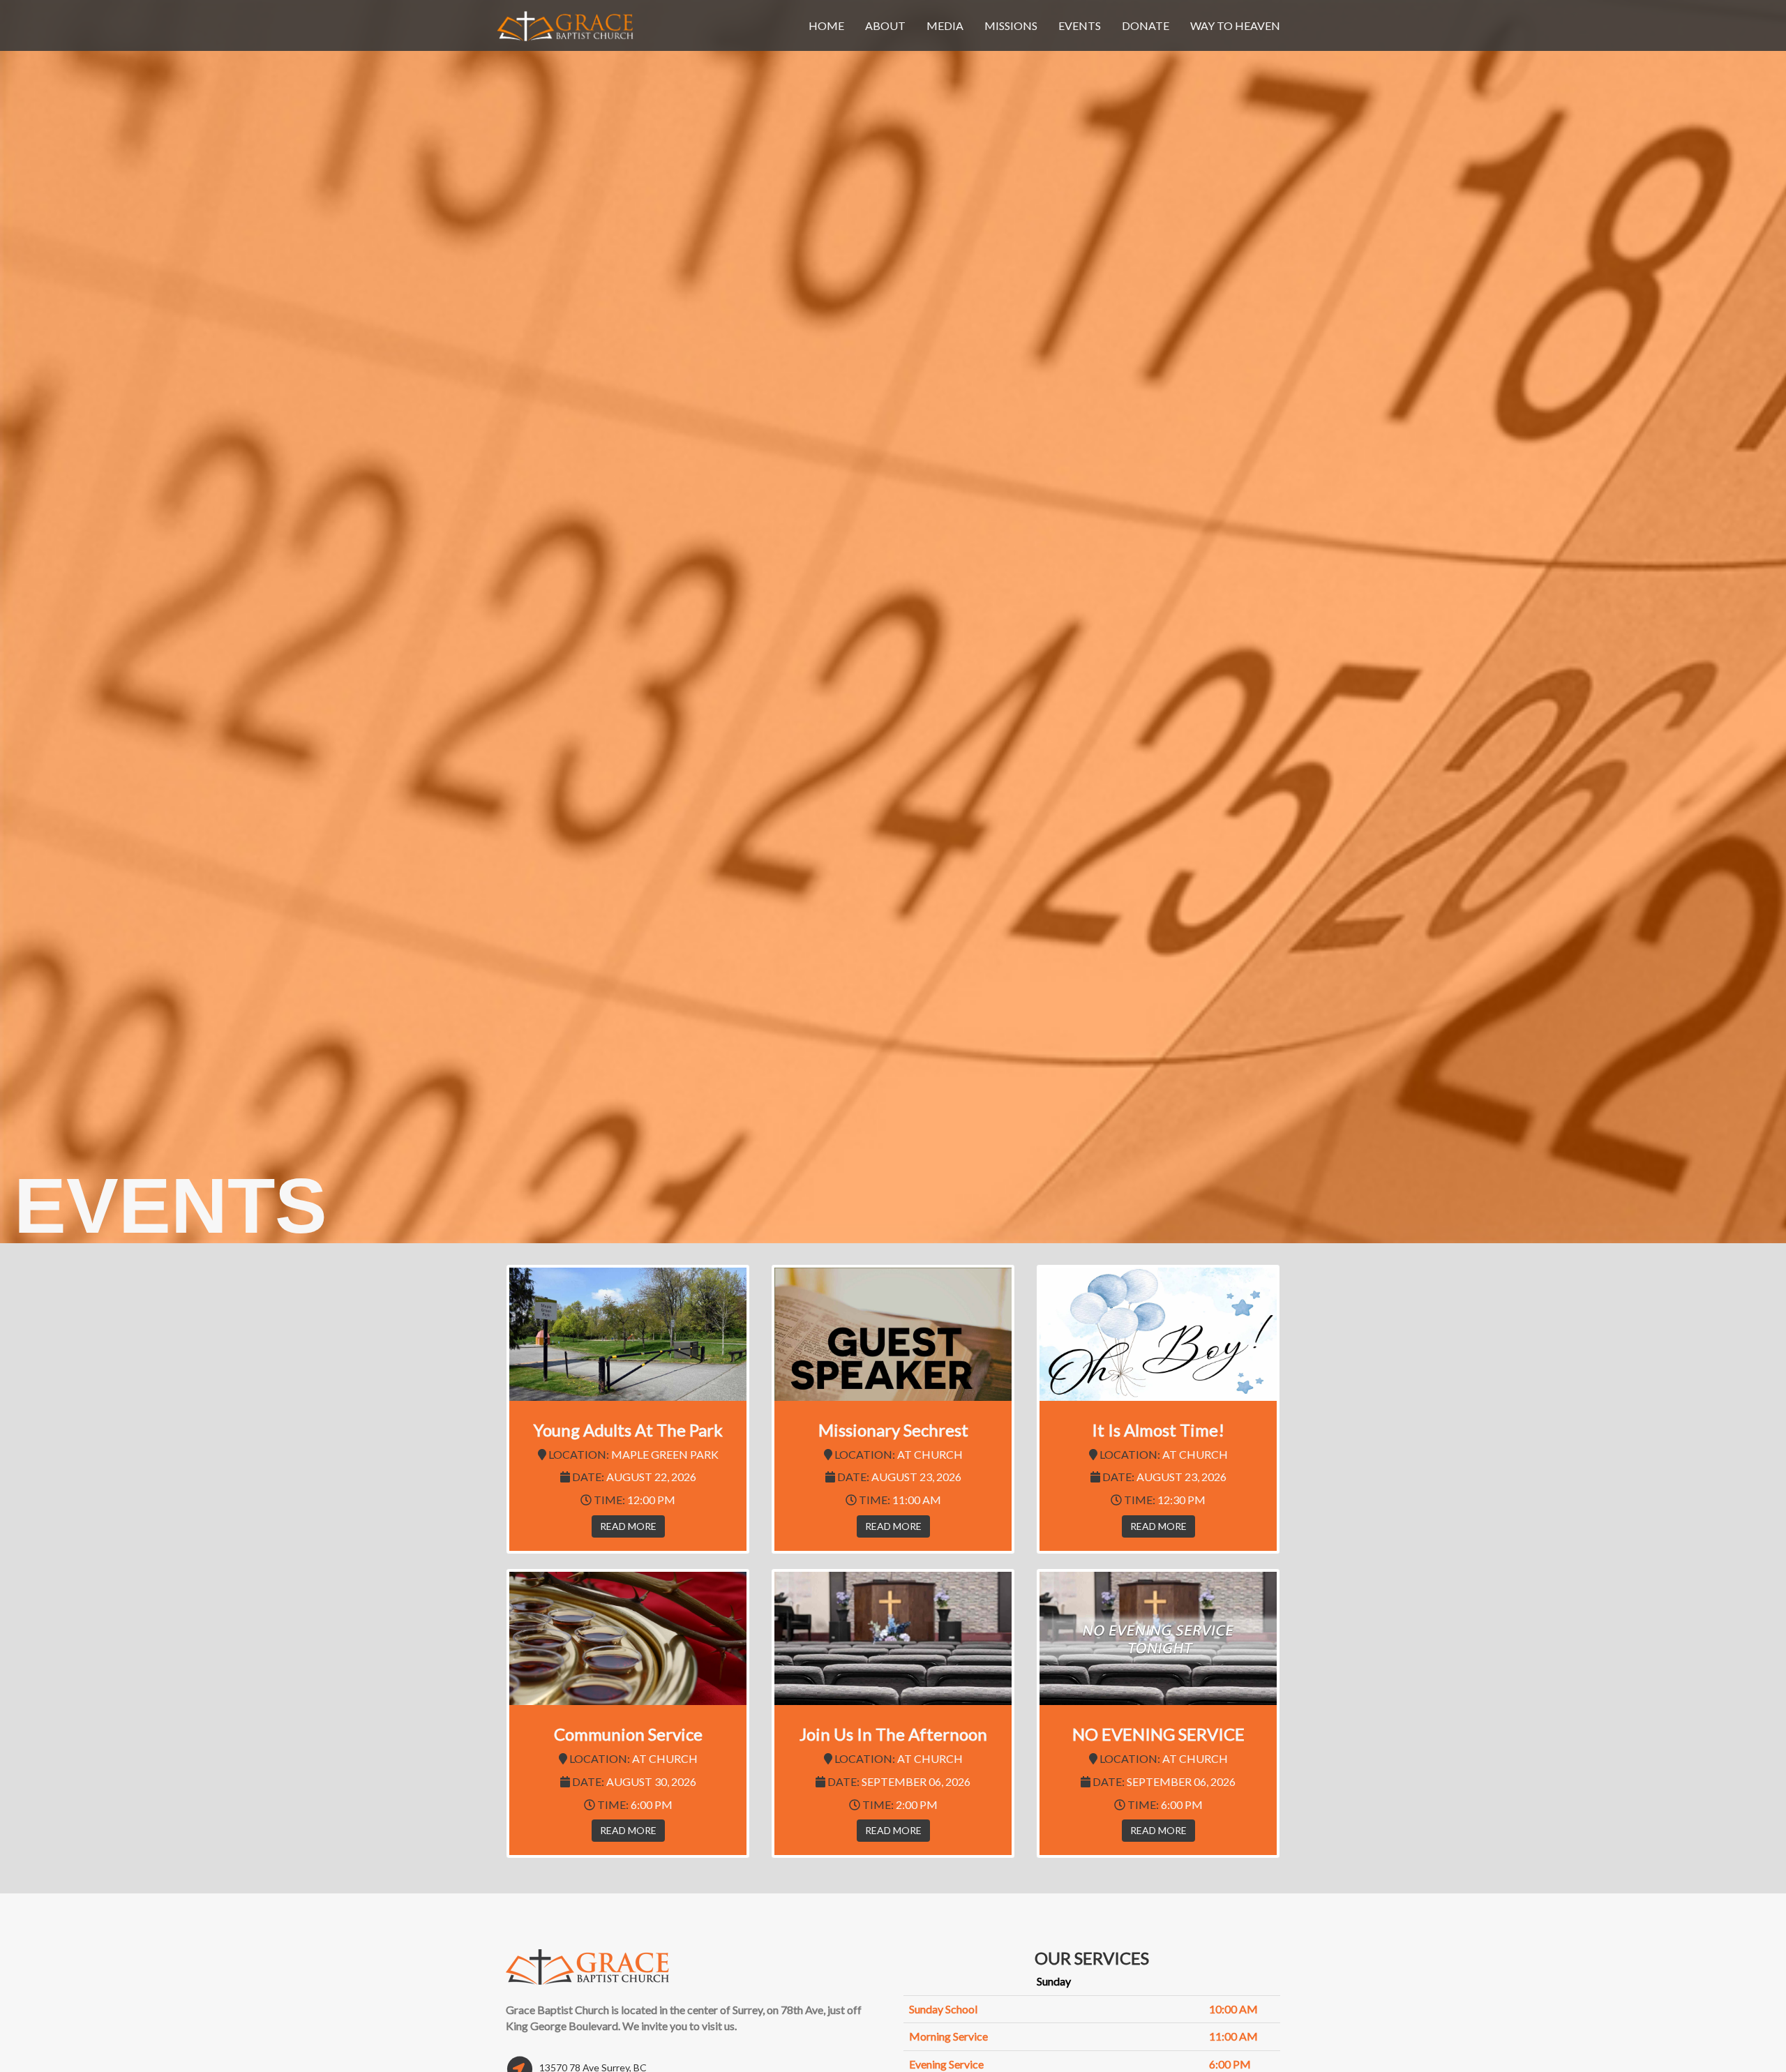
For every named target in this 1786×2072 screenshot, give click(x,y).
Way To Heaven (1235, 25)
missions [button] (1011, 25)
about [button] (885, 25)
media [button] (945, 25)
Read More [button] (628, 1526)
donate (1146, 25)
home (826, 25)
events (1080, 25)
